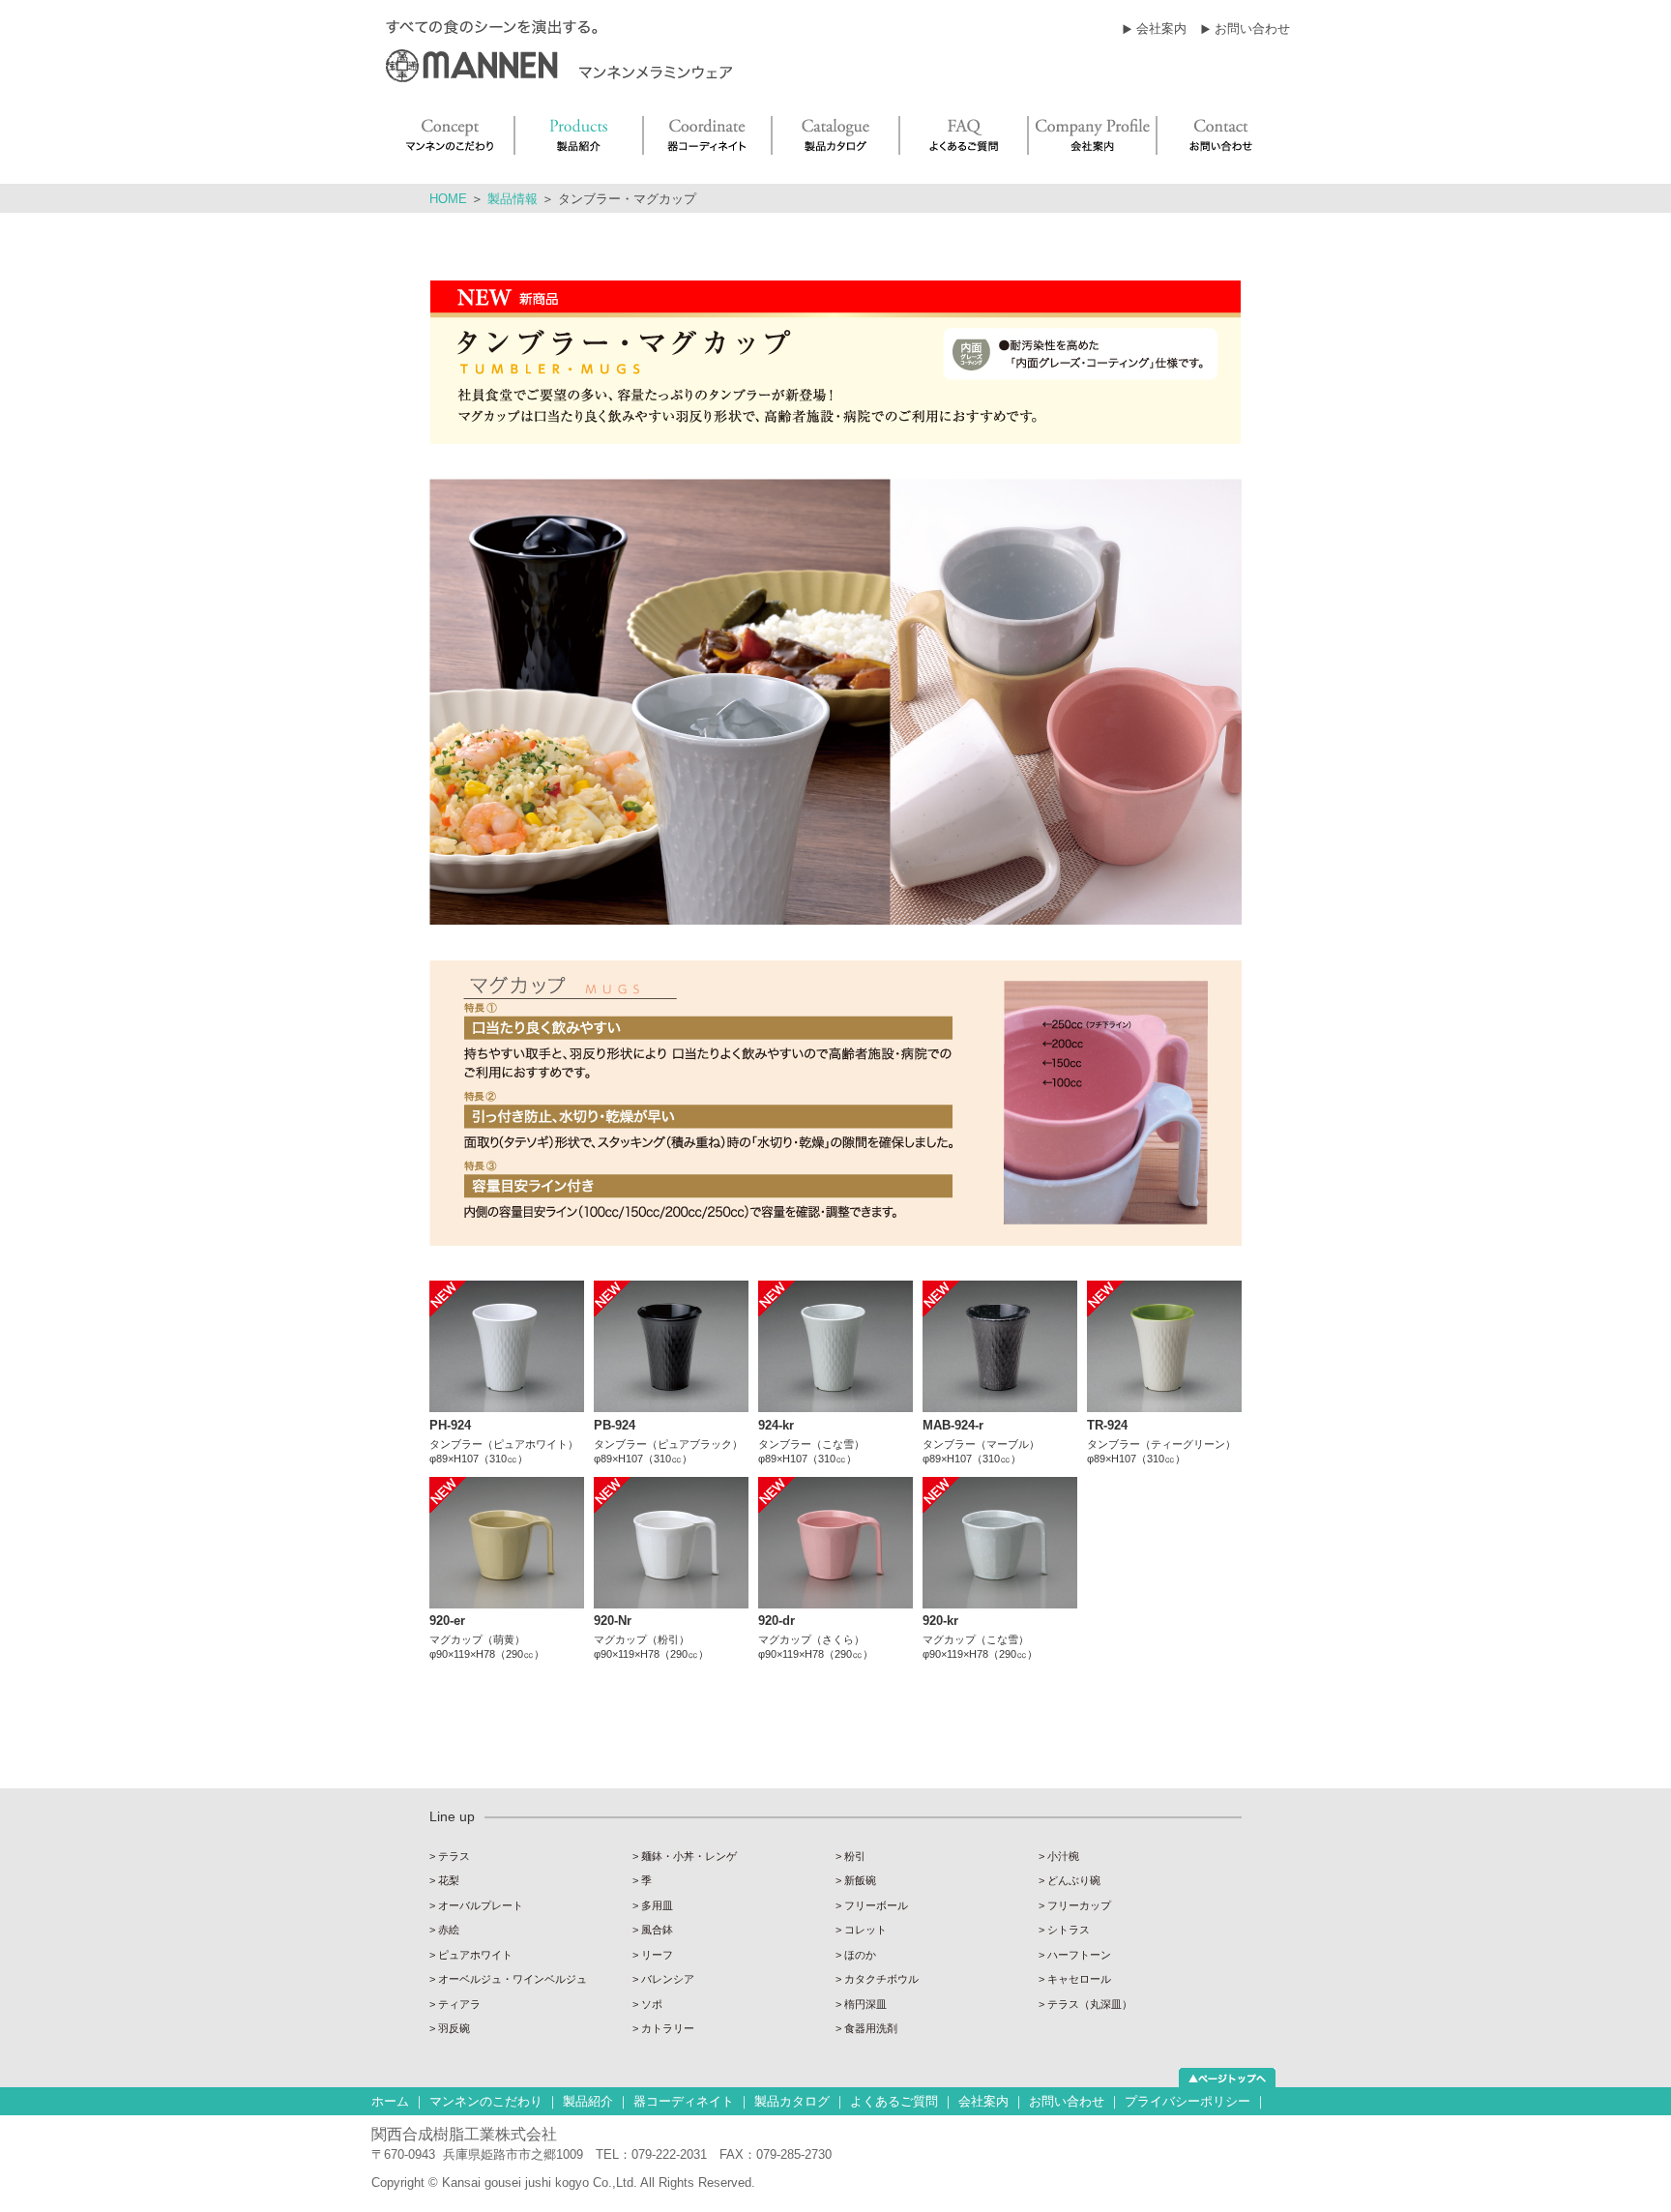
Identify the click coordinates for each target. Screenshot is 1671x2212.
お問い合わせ (1252, 29)
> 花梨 (444, 1880)
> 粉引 (850, 1856)
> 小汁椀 (1059, 1856)
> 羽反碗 (450, 2028)
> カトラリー (663, 2028)
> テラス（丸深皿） (1085, 2004)
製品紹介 (588, 2101)
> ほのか (856, 1955)
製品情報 (513, 199)
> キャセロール (1075, 1979)
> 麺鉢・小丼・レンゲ (685, 1856)
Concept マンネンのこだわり (448, 135)
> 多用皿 (653, 1905)
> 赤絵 (444, 1930)
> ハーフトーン (1075, 1955)
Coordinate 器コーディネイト (708, 135)
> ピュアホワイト (471, 1955)
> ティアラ (455, 2004)
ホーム (390, 2101)
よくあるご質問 (894, 2101)
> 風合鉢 (653, 1930)
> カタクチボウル (877, 1979)
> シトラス (1064, 1930)
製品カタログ (792, 2101)
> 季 (642, 1880)
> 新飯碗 (856, 1880)
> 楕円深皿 (861, 2004)
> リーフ (653, 1955)
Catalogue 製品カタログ (836, 135)
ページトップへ (1227, 2078)
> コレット (861, 1930)
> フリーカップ (1075, 1905)
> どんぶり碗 (1070, 1880)
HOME (448, 199)
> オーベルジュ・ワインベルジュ (508, 1979)
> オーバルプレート (476, 1905)
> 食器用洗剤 (866, 2028)
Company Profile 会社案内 (1093, 135)
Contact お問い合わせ (1224, 135)
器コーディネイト (684, 2101)
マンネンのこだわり (486, 2101)
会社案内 (1161, 29)
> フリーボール (872, 1905)
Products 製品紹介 (580, 135)
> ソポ (647, 2004)
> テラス (450, 1856)
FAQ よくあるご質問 (965, 135)
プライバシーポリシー (1187, 2101)
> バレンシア (663, 1979)
